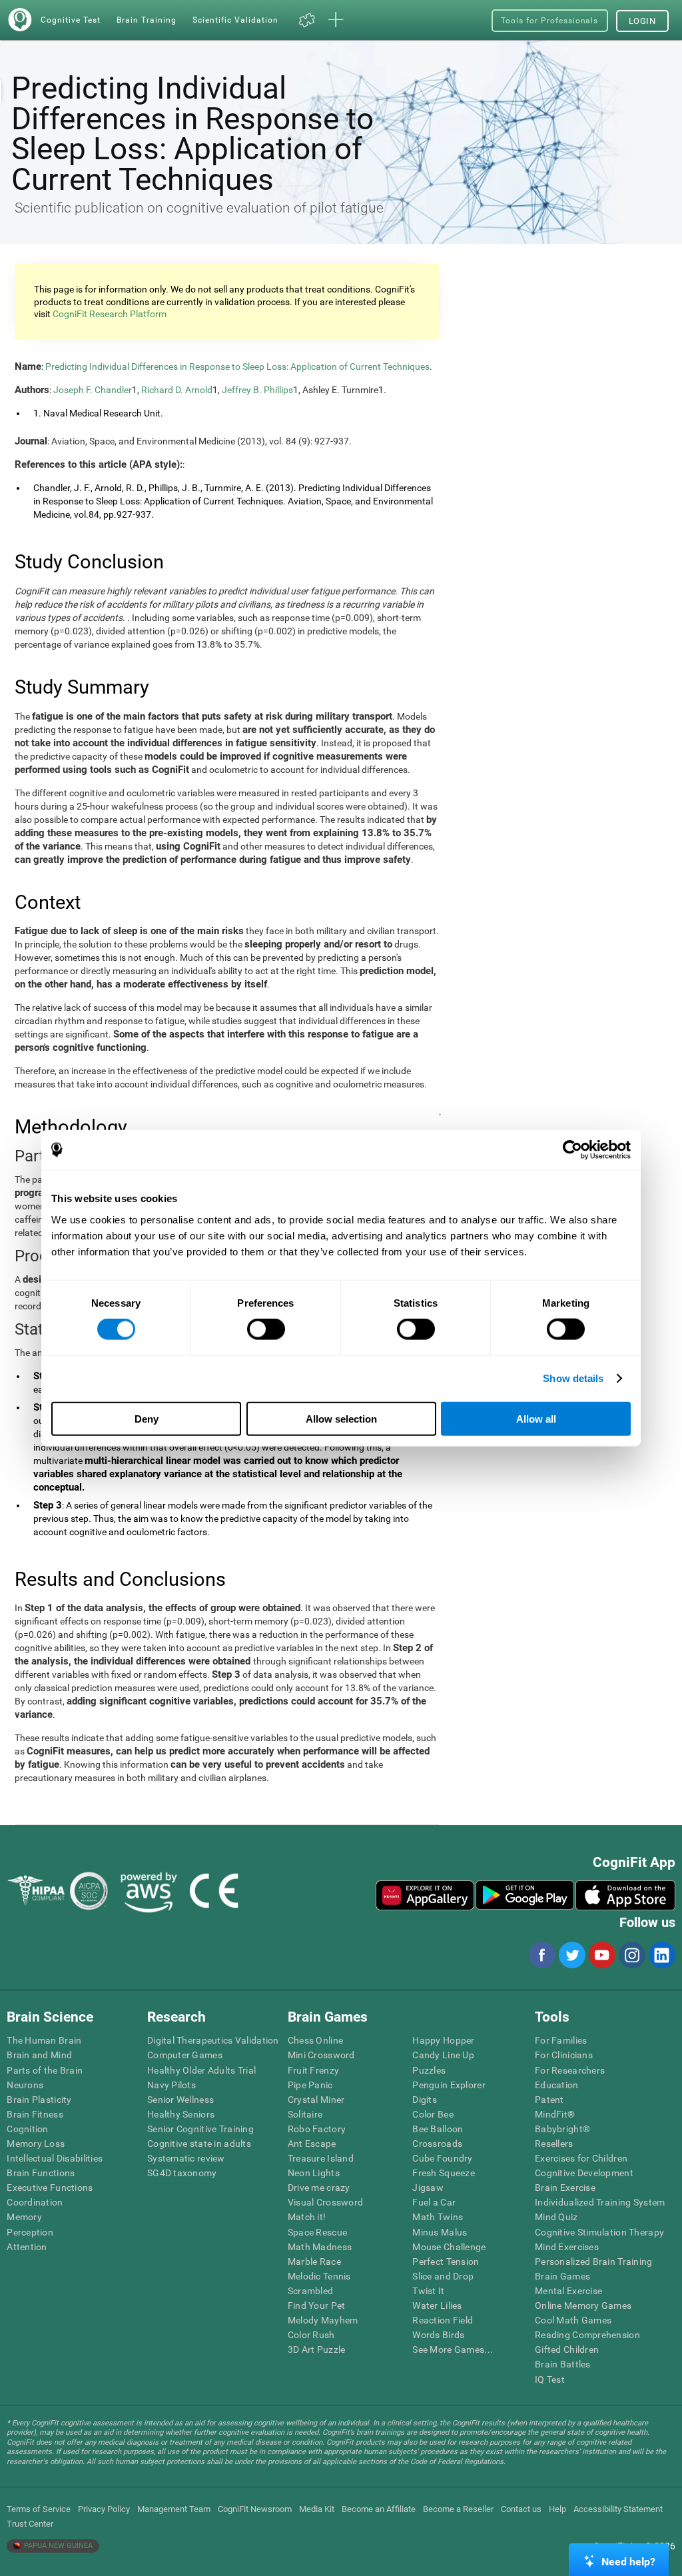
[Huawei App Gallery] (425, 1895)
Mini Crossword (321, 2055)
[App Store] (625, 1895)
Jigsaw (428, 2188)
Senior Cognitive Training (200, 2129)
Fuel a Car (434, 2202)
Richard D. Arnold (177, 390)
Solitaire (305, 2114)
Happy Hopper (443, 2040)
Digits (425, 2100)
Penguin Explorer (449, 2085)
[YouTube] (601, 1955)
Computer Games (185, 2055)
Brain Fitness (35, 2114)
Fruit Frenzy (313, 2070)
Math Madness (320, 2247)
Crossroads (437, 2144)
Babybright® (562, 2129)
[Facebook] (541, 1955)
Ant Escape (312, 2144)
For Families (561, 2040)
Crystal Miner (316, 2100)
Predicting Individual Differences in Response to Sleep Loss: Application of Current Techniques (237, 366)
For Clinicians (564, 2055)
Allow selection (341, 1418)
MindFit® (555, 2114)
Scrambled (311, 2291)
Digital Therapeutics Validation (213, 2040)
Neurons (25, 2085)
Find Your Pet (317, 2305)
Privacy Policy (104, 2509)
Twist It (428, 2291)
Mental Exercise (568, 2291)
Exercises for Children (581, 2158)
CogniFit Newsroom (255, 2509)
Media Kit (317, 2509)
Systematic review (186, 2158)
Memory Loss (36, 2144)
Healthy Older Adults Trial (201, 2070)
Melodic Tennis (319, 2276)
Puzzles (429, 2070)
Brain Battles (563, 2364)
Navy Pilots (171, 2085)
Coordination (35, 2202)
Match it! (307, 2217)
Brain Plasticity (39, 2100)
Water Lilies (437, 2305)
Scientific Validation (235, 20)
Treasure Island (321, 2158)
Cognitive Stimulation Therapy (599, 2232)
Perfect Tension (446, 2261)
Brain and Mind (39, 2055)
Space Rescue (317, 2232)
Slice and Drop (443, 2276)
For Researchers (570, 2070)
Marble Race (314, 2261)
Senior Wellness (180, 2100)
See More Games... (453, 2349)
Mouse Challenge (449, 2247)
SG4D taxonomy (182, 2173)
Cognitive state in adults (199, 2144)
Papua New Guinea (57, 2546)
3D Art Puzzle (317, 2349)
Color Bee (433, 2114)
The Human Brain (44, 2040)
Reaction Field (443, 2320)
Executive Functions (50, 2188)
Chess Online (315, 2040)
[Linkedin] (661, 1955)
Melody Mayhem (323, 2320)
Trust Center (30, 2524)
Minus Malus (440, 2232)
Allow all (536, 1418)
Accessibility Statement (618, 2509)
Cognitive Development (584, 2173)
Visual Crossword (325, 2202)
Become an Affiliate (379, 2509)
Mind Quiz (556, 2217)
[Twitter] (571, 1955)
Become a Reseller (458, 2509)
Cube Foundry (442, 2158)
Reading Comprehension (587, 2335)
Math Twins (438, 2217)
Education (557, 2085)
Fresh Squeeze (444, 2173)
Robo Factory (317, 2129)
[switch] (266, 1329)
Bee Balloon (438, 2129)
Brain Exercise (565, 2188)
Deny (147, 1418)
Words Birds (438, 2335)
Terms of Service (39, 2509)
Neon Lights (314, 2173)
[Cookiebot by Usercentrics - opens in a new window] (572, 1150)
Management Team (174, 2509)
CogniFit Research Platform (110, 314)
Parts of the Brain (45, 2070)
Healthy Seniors (181, 2114)
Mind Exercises (567, 2247)
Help (557, 2509)
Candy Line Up (443, 2055)
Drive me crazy (319, 2188)
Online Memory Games (583, 2305)
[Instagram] (631, 1955)
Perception (30, 2232)
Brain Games (562, 2276)
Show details (573, 1378)
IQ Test (550, 2379)
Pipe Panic (310, 2085)
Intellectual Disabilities (55, 2158)
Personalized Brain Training (594, 2261)
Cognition (28, 2129)
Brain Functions (41, 2173)
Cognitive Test (71, 20)
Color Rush (311, 2335)
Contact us (521, 2509)
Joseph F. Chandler (93, 390)
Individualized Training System (600, 2202)
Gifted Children (567, 2349)
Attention (27, 2247)
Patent (549, 2100)
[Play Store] (525, 1895)
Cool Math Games (573, 2320)
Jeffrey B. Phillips (257, 390)
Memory (24, 2217)
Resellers (554, 2144)
